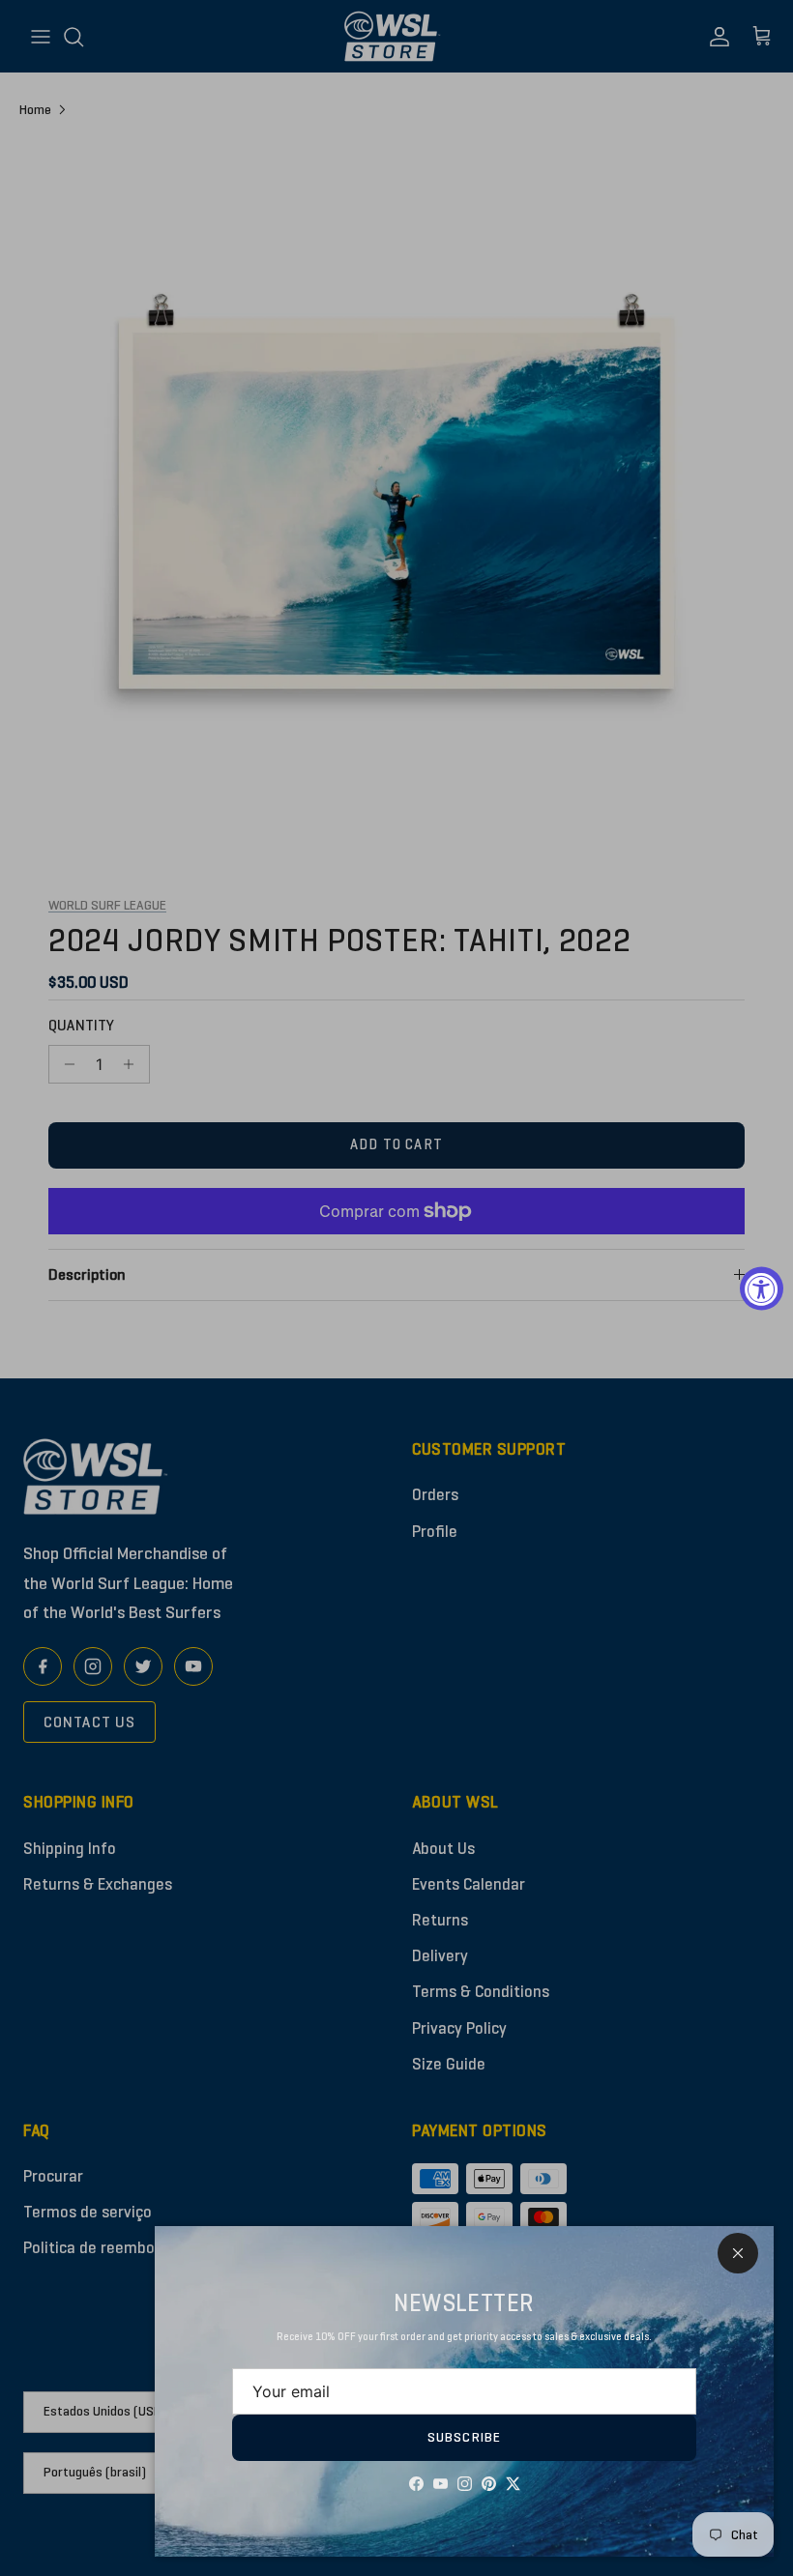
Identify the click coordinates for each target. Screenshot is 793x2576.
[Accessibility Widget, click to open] (762, 1288)
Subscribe (464, 2437)
